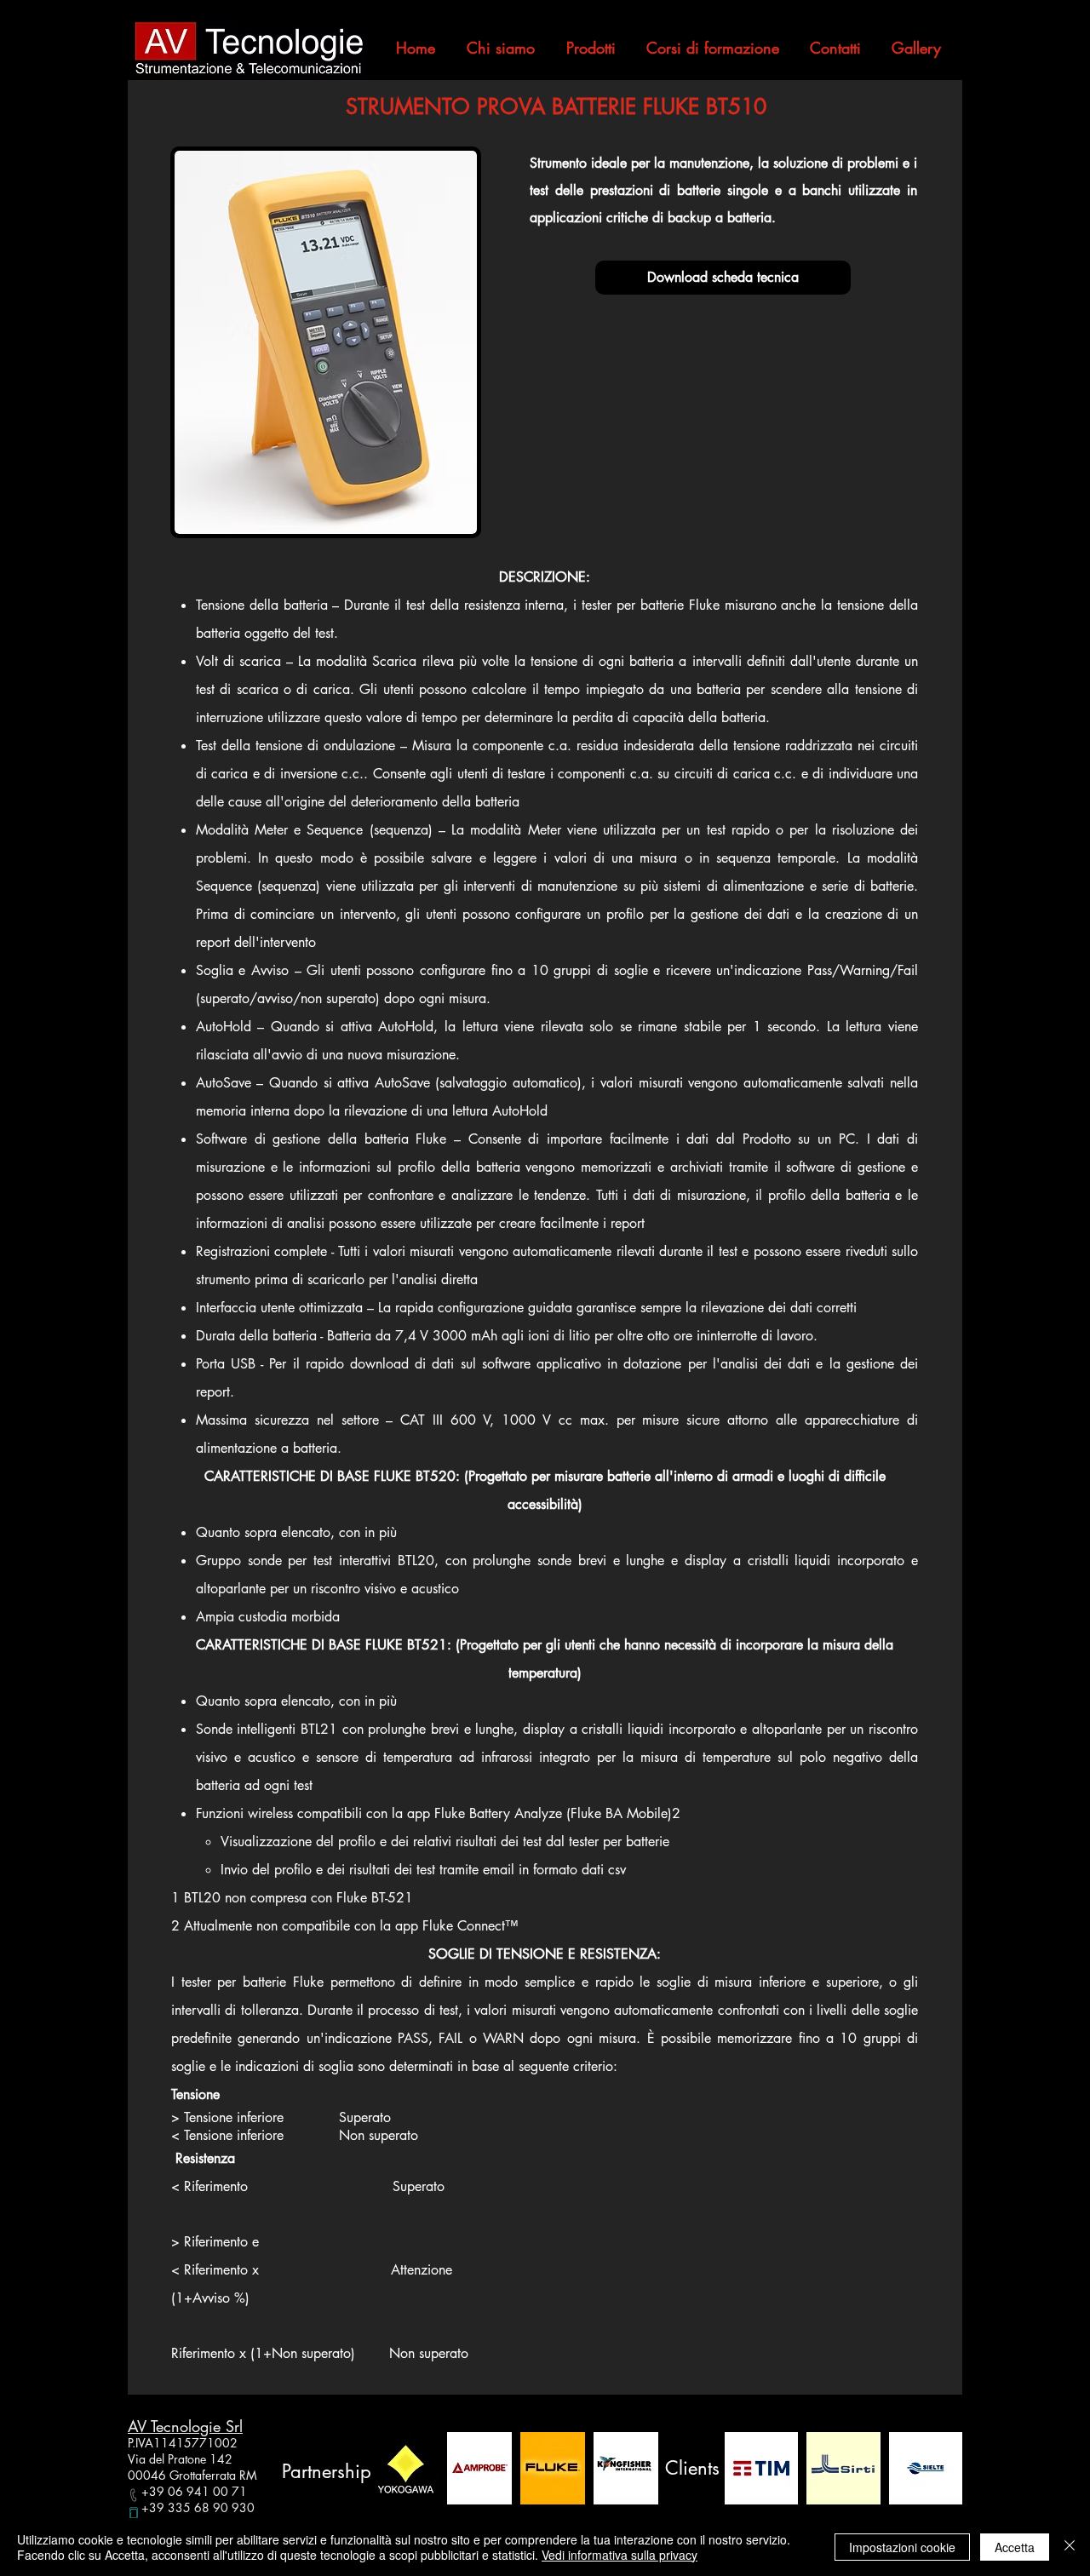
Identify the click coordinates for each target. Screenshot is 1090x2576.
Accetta (1015, 2547)
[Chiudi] (1070, 2547)
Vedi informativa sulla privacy (620, 2555)
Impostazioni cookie (902, 2547)
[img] (406, 2468)
